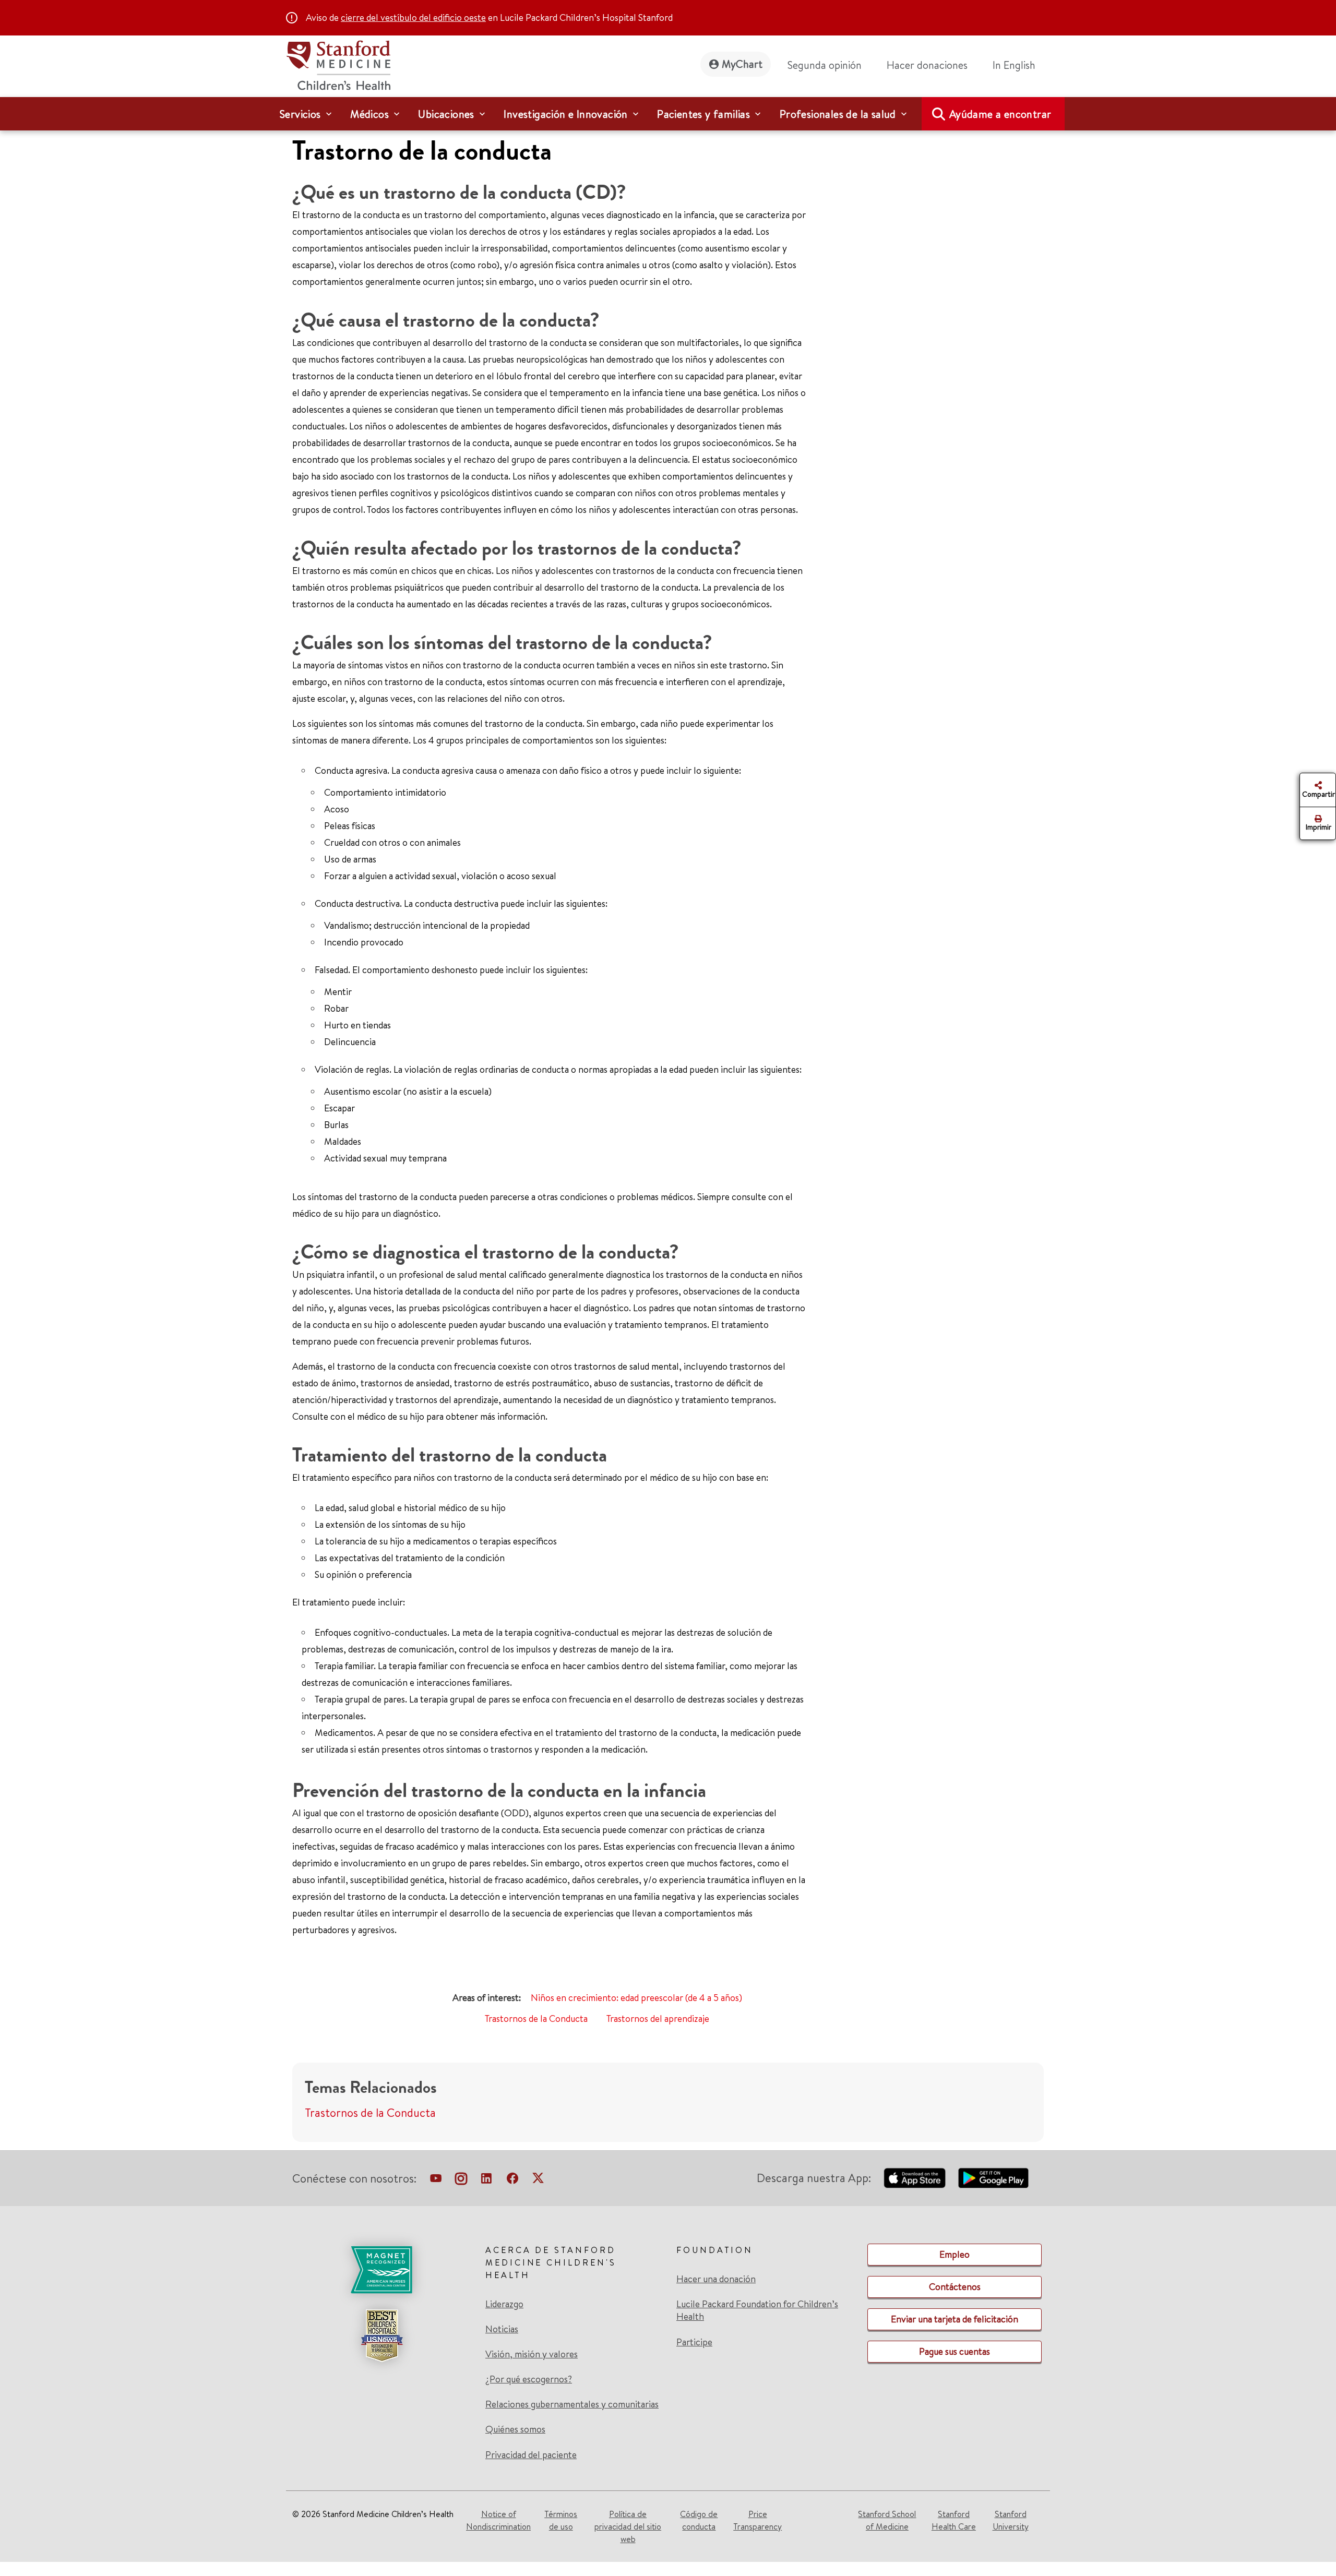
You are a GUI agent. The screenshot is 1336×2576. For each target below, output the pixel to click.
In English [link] (1014, 65)
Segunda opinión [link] (825, 65)
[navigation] (668, 114)
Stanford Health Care (954, 2520)
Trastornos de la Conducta (536, 2018)
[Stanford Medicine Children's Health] (338, 64)
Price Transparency (758, 2520)
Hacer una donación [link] (716, 2279)
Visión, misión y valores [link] (532, 2354)
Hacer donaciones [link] (927, 65)
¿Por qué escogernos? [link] (529, 2379)
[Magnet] (381, 2270)
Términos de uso (561, 2520)
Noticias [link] (502, 2329)
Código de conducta (699, 2520)
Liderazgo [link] (504, 2304)
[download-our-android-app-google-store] (993, 2178)
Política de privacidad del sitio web (628, 2526)
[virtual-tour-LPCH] (436, 2180)
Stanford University (1011, 2520)
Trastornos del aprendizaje (658, 2018)
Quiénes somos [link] (515, 2429)
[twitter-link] (538, 2180)
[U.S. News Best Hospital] (381, 2335)
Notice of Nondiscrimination (498, 2520)
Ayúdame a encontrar (1000, 114)
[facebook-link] (512, 2180)
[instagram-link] (461, 2180)
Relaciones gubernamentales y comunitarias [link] (572, 2404)
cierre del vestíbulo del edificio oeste (413, 17)
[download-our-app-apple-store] (915, 2178)
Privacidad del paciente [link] (531, 2455)
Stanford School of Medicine (887, 2520)
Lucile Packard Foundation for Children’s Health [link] (757, 2310)
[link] (1018, 65)
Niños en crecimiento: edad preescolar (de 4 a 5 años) (636, 1998)
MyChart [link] (742, 64)
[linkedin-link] (486, 2180)
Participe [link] (694, 2342)
